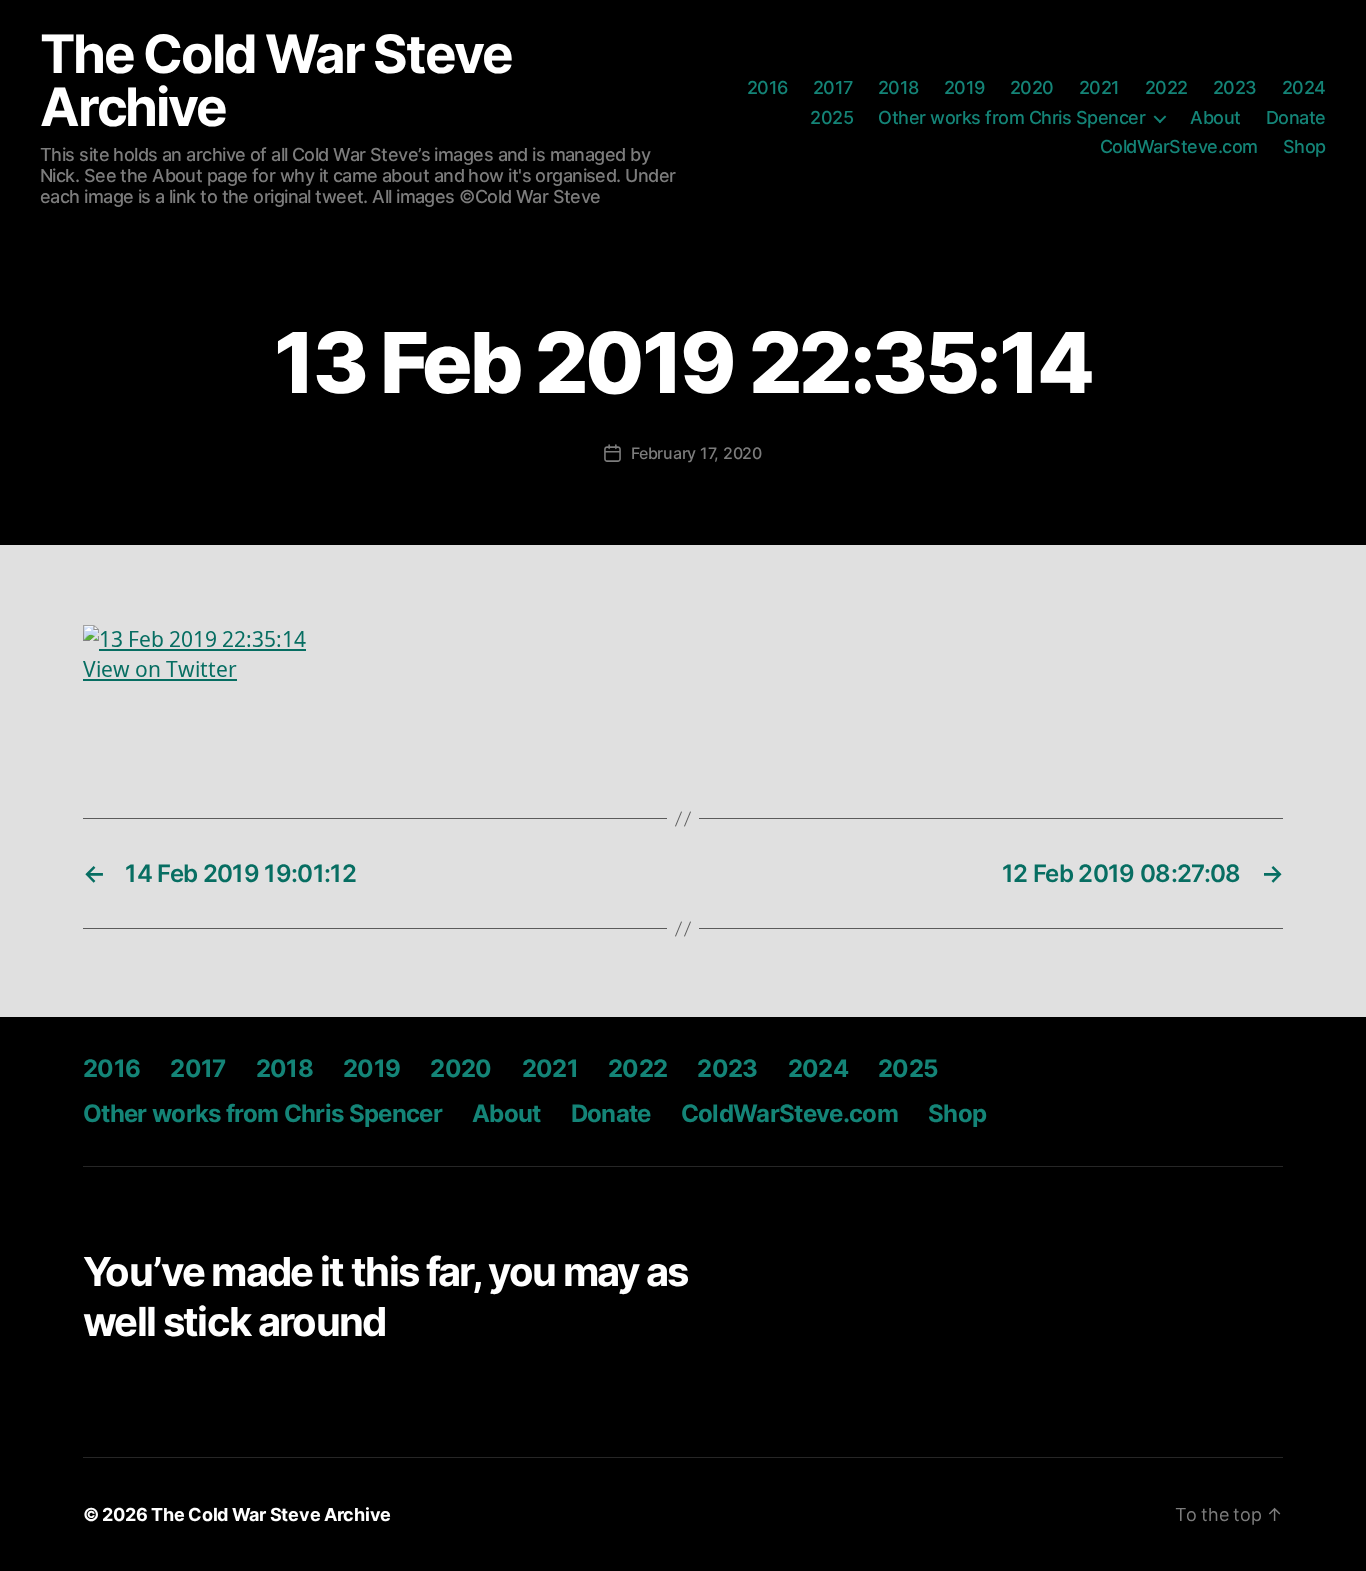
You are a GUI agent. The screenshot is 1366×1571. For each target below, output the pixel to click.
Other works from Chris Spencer (1011, 117)
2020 (1032, 87)
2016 (767, 87)
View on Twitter (160, 670)
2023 (1235, 87)
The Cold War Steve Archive (275, 81)
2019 (964, 87)
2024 (1304, 87)
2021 (1099, 87)
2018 (898, 87)
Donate (1296, 117)
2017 (833, 87)
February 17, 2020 (696, 453)
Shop (1304, 146)
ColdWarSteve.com (1179, 146)
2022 (1166, 87)
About (1215, 117)
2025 (831, 117)
